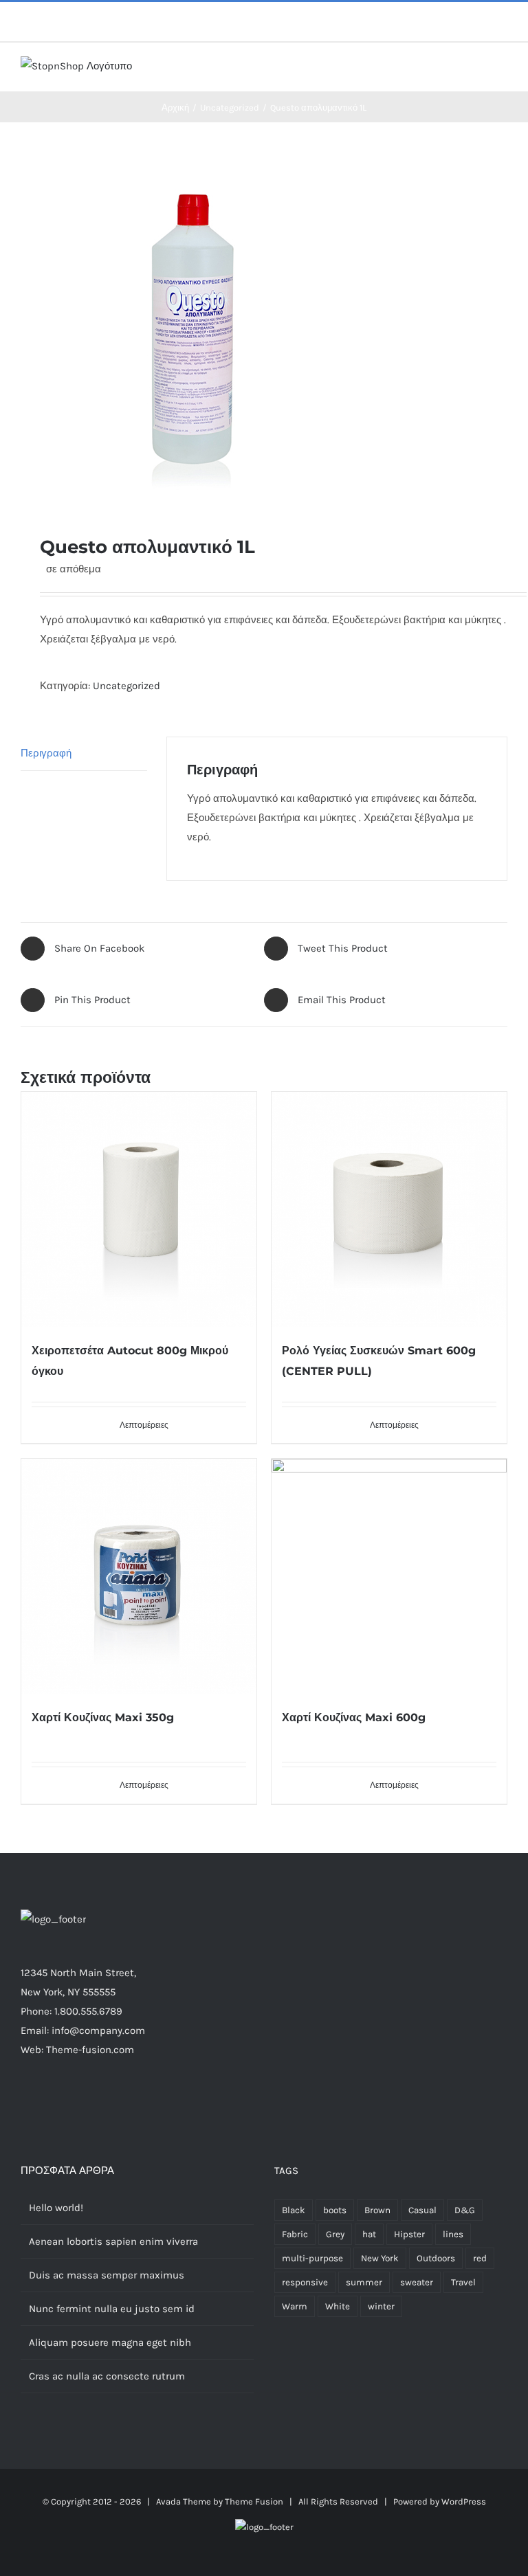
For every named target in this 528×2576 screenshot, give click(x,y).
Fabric (295, 2234)
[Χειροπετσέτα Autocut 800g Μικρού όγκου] (139, 1209)
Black (294, 2210)
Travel (463, 2282)
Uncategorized (126, 686)
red (480, 2258)
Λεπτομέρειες (144, 1425)
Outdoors (436, 2258)
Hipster (409, 2234)
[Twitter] (119, 2103)
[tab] (84, 753)
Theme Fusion (254, 2501)
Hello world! (56, 2208)
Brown (377, 2210)
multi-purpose (312, 2258)
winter (381, 2306)
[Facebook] (100, 2103)
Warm (295, 2306)
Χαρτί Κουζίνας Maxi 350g (103, 1717)
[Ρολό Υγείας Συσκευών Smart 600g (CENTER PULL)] (389, 1209)
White (338, 2306)
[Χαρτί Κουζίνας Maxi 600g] (389, 1576)
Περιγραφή (46, 753)
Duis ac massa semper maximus (107, 2275)
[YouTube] (175, 2103)
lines (453, 2234)
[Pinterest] (156, 2103)
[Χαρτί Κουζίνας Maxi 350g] (139, 1576)
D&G (465, 2210)
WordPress (464, 2501)
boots (335, 2210)
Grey (335, 2234)
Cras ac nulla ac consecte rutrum (107, 2376)
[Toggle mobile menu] (502, 70)
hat (369, 2234)
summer (364, 2282)
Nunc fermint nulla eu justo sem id (112, 2309)
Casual (422, 2210)
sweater (417, 2282)
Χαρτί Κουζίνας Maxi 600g (354, 1717)
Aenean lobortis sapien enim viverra (113, 2241)
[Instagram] (137, 2103)
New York (380, 2258)
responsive (305, 2282)
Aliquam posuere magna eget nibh (110, 2342)
